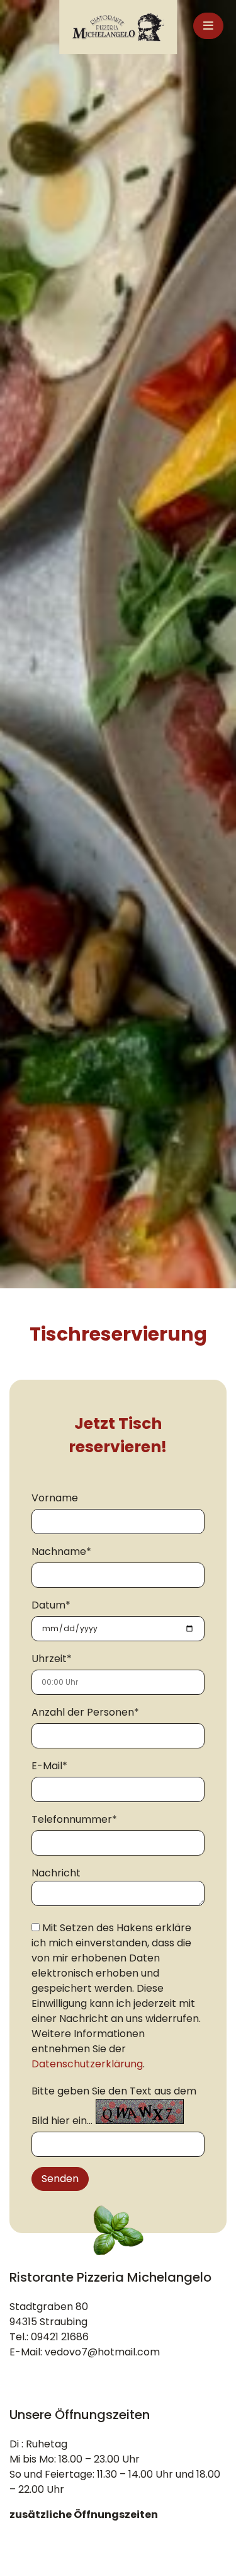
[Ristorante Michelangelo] (118, 27)
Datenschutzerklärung (87, 2064)
